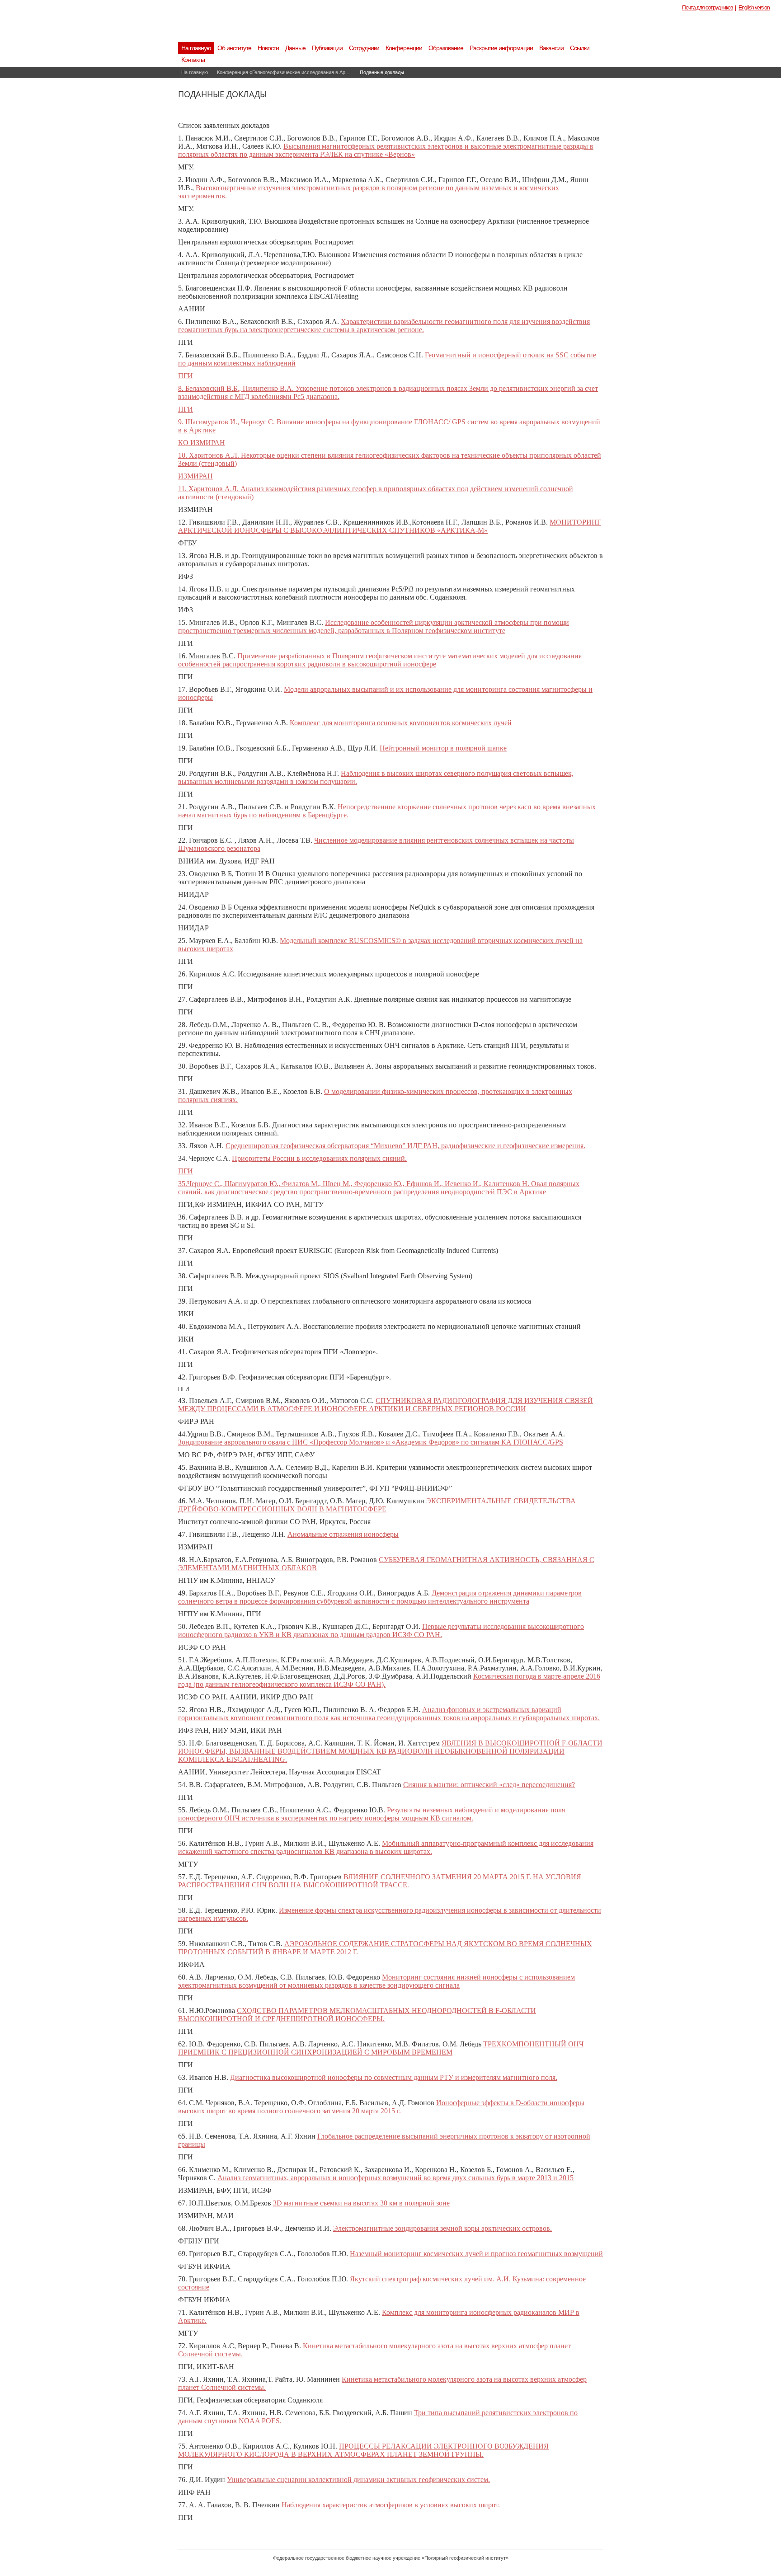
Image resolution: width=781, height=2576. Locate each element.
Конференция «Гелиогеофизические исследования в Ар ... (284, 72)
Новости (268, 48)
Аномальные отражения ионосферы (343, 1534)
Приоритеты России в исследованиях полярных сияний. (319, 1158)
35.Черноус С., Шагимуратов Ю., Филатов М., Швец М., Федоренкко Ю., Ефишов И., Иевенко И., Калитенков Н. (355, 1184)
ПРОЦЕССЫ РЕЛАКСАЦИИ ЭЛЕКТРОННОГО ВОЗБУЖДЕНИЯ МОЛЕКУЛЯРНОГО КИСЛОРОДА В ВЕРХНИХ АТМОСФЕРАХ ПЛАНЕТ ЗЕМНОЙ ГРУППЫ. (363, 2450)
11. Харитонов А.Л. (209, 489)
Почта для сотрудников (707, 8)
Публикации (327, 48)
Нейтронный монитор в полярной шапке (443, 748)
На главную (196, 48)
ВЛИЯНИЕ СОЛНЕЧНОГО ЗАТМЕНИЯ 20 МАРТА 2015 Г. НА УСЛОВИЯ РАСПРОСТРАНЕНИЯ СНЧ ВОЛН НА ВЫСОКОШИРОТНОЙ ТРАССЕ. (380, 1881)
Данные (295, 48)
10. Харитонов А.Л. (209, 455)
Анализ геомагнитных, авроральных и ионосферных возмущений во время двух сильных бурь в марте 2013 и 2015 (395, 2178)
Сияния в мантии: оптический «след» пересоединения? (489, 1785)
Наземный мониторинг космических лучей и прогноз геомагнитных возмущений (476, 2254)
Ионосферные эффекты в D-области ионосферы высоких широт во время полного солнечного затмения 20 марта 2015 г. (381, 2107)
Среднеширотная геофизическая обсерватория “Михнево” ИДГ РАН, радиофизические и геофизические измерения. (405, 1146)
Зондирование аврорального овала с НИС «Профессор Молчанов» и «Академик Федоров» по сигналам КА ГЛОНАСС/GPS (371, 1442)
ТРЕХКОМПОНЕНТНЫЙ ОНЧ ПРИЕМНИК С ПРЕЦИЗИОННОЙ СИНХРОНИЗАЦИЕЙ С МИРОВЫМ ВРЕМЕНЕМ (381, 2048)
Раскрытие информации (501, 48)
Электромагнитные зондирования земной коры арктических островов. (442, 2228)
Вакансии (551, 48)
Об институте (234, 48)
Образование (446, 48)
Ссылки (580, 48)
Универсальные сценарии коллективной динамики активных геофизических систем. (358, 2480)
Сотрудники (364, 48)
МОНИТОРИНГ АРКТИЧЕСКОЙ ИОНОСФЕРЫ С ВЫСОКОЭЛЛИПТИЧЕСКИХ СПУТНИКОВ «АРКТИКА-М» (390, 526)
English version (754, 8)
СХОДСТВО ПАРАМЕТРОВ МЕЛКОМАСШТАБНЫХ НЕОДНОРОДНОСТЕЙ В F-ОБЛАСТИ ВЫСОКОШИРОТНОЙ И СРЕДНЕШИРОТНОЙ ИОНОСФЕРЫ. (357, 2015)
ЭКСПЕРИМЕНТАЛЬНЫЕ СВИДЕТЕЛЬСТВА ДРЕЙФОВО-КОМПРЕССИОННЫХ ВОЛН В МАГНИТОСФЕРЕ (377, 1505)
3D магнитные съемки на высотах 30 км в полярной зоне (361, 2203)
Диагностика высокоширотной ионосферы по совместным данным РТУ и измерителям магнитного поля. (394, 2077)
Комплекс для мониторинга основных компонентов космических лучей (401, 723)
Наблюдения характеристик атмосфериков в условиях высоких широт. (391, 2505)
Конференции (404, 48)
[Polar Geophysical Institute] (339, 29)
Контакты (193, 60)
